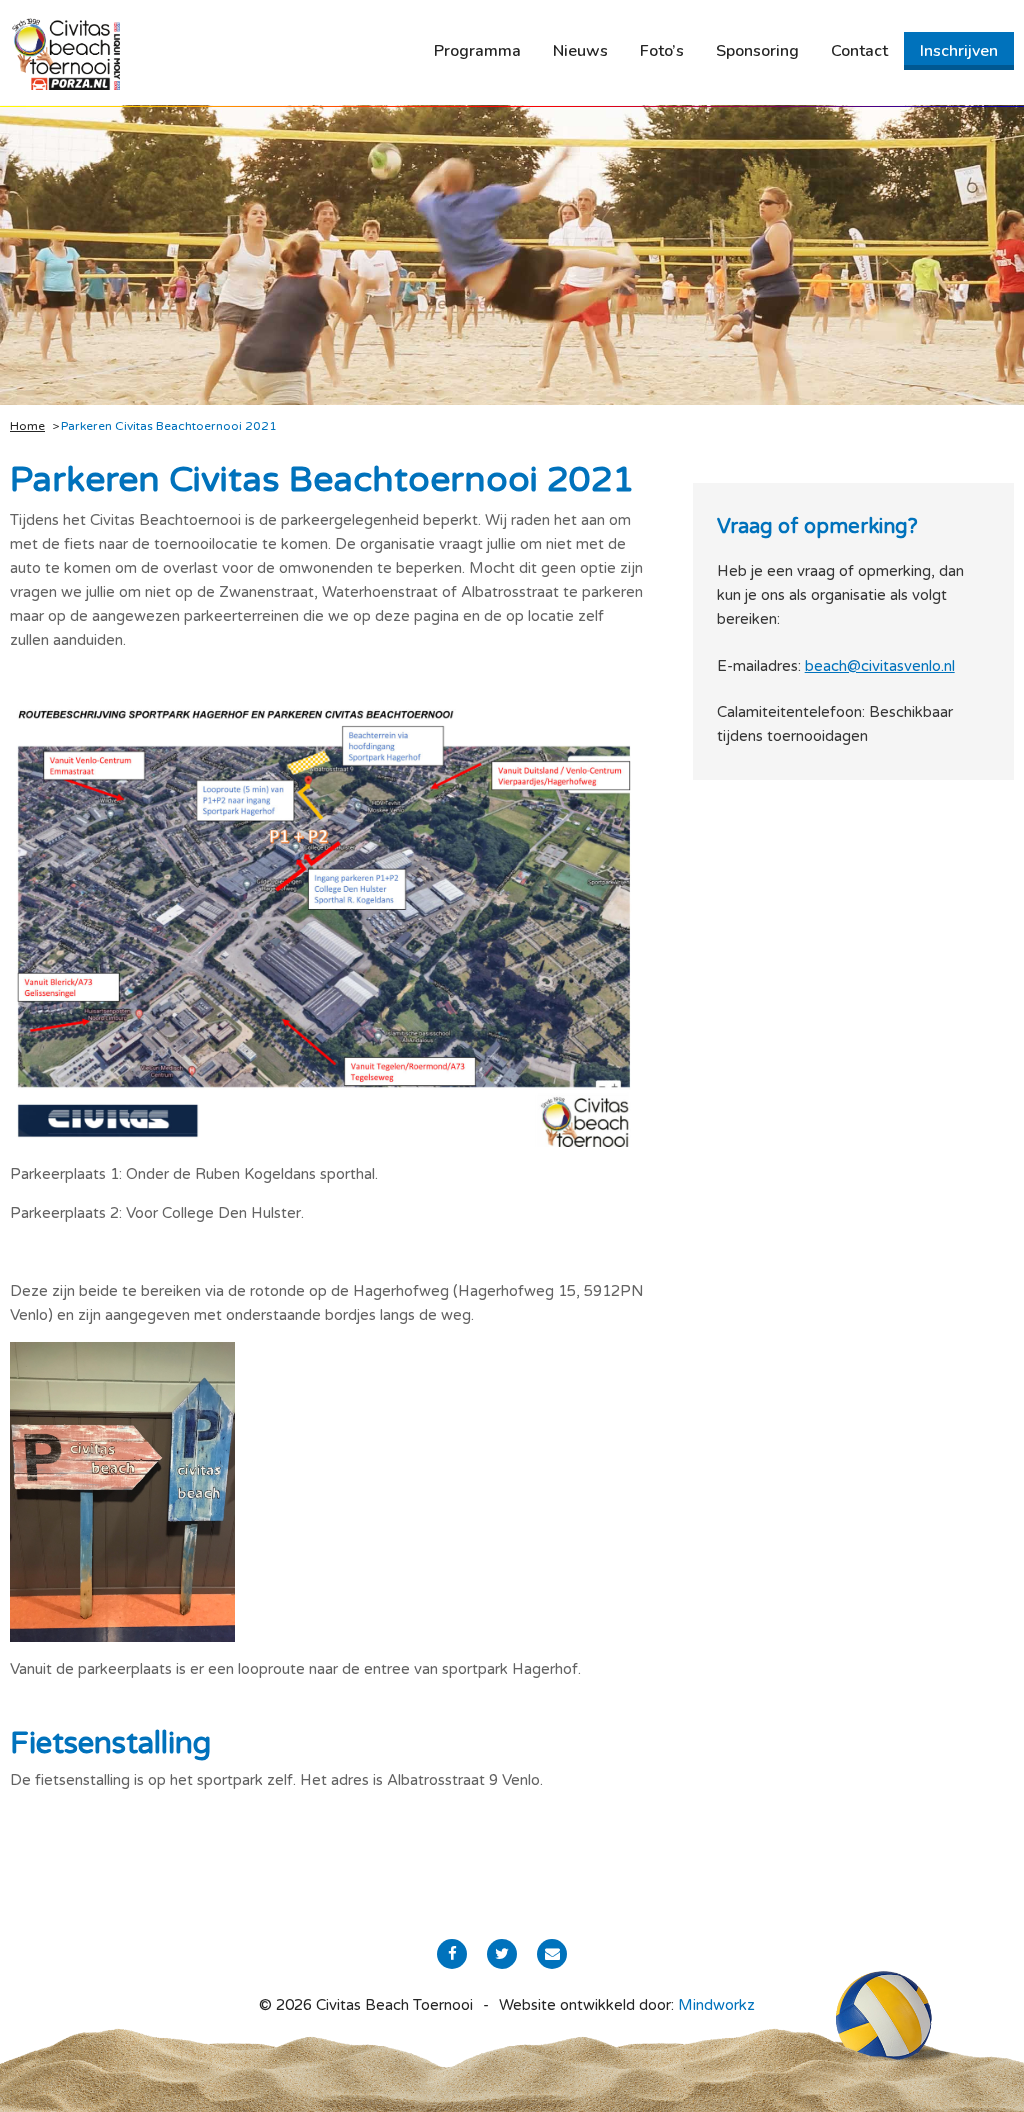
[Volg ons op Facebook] (452, 1954)
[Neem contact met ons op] (552, 1954)
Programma (477, 51)
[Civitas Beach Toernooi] (65, 53)
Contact (859, 51)
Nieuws (580, 51)
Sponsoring (757, 51)
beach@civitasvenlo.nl (880, 666)
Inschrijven (959, 51)
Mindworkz (716, 2005)
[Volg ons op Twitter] (502, 1954)
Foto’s (662, 51)
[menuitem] (477, 51)
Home (27, 426)
